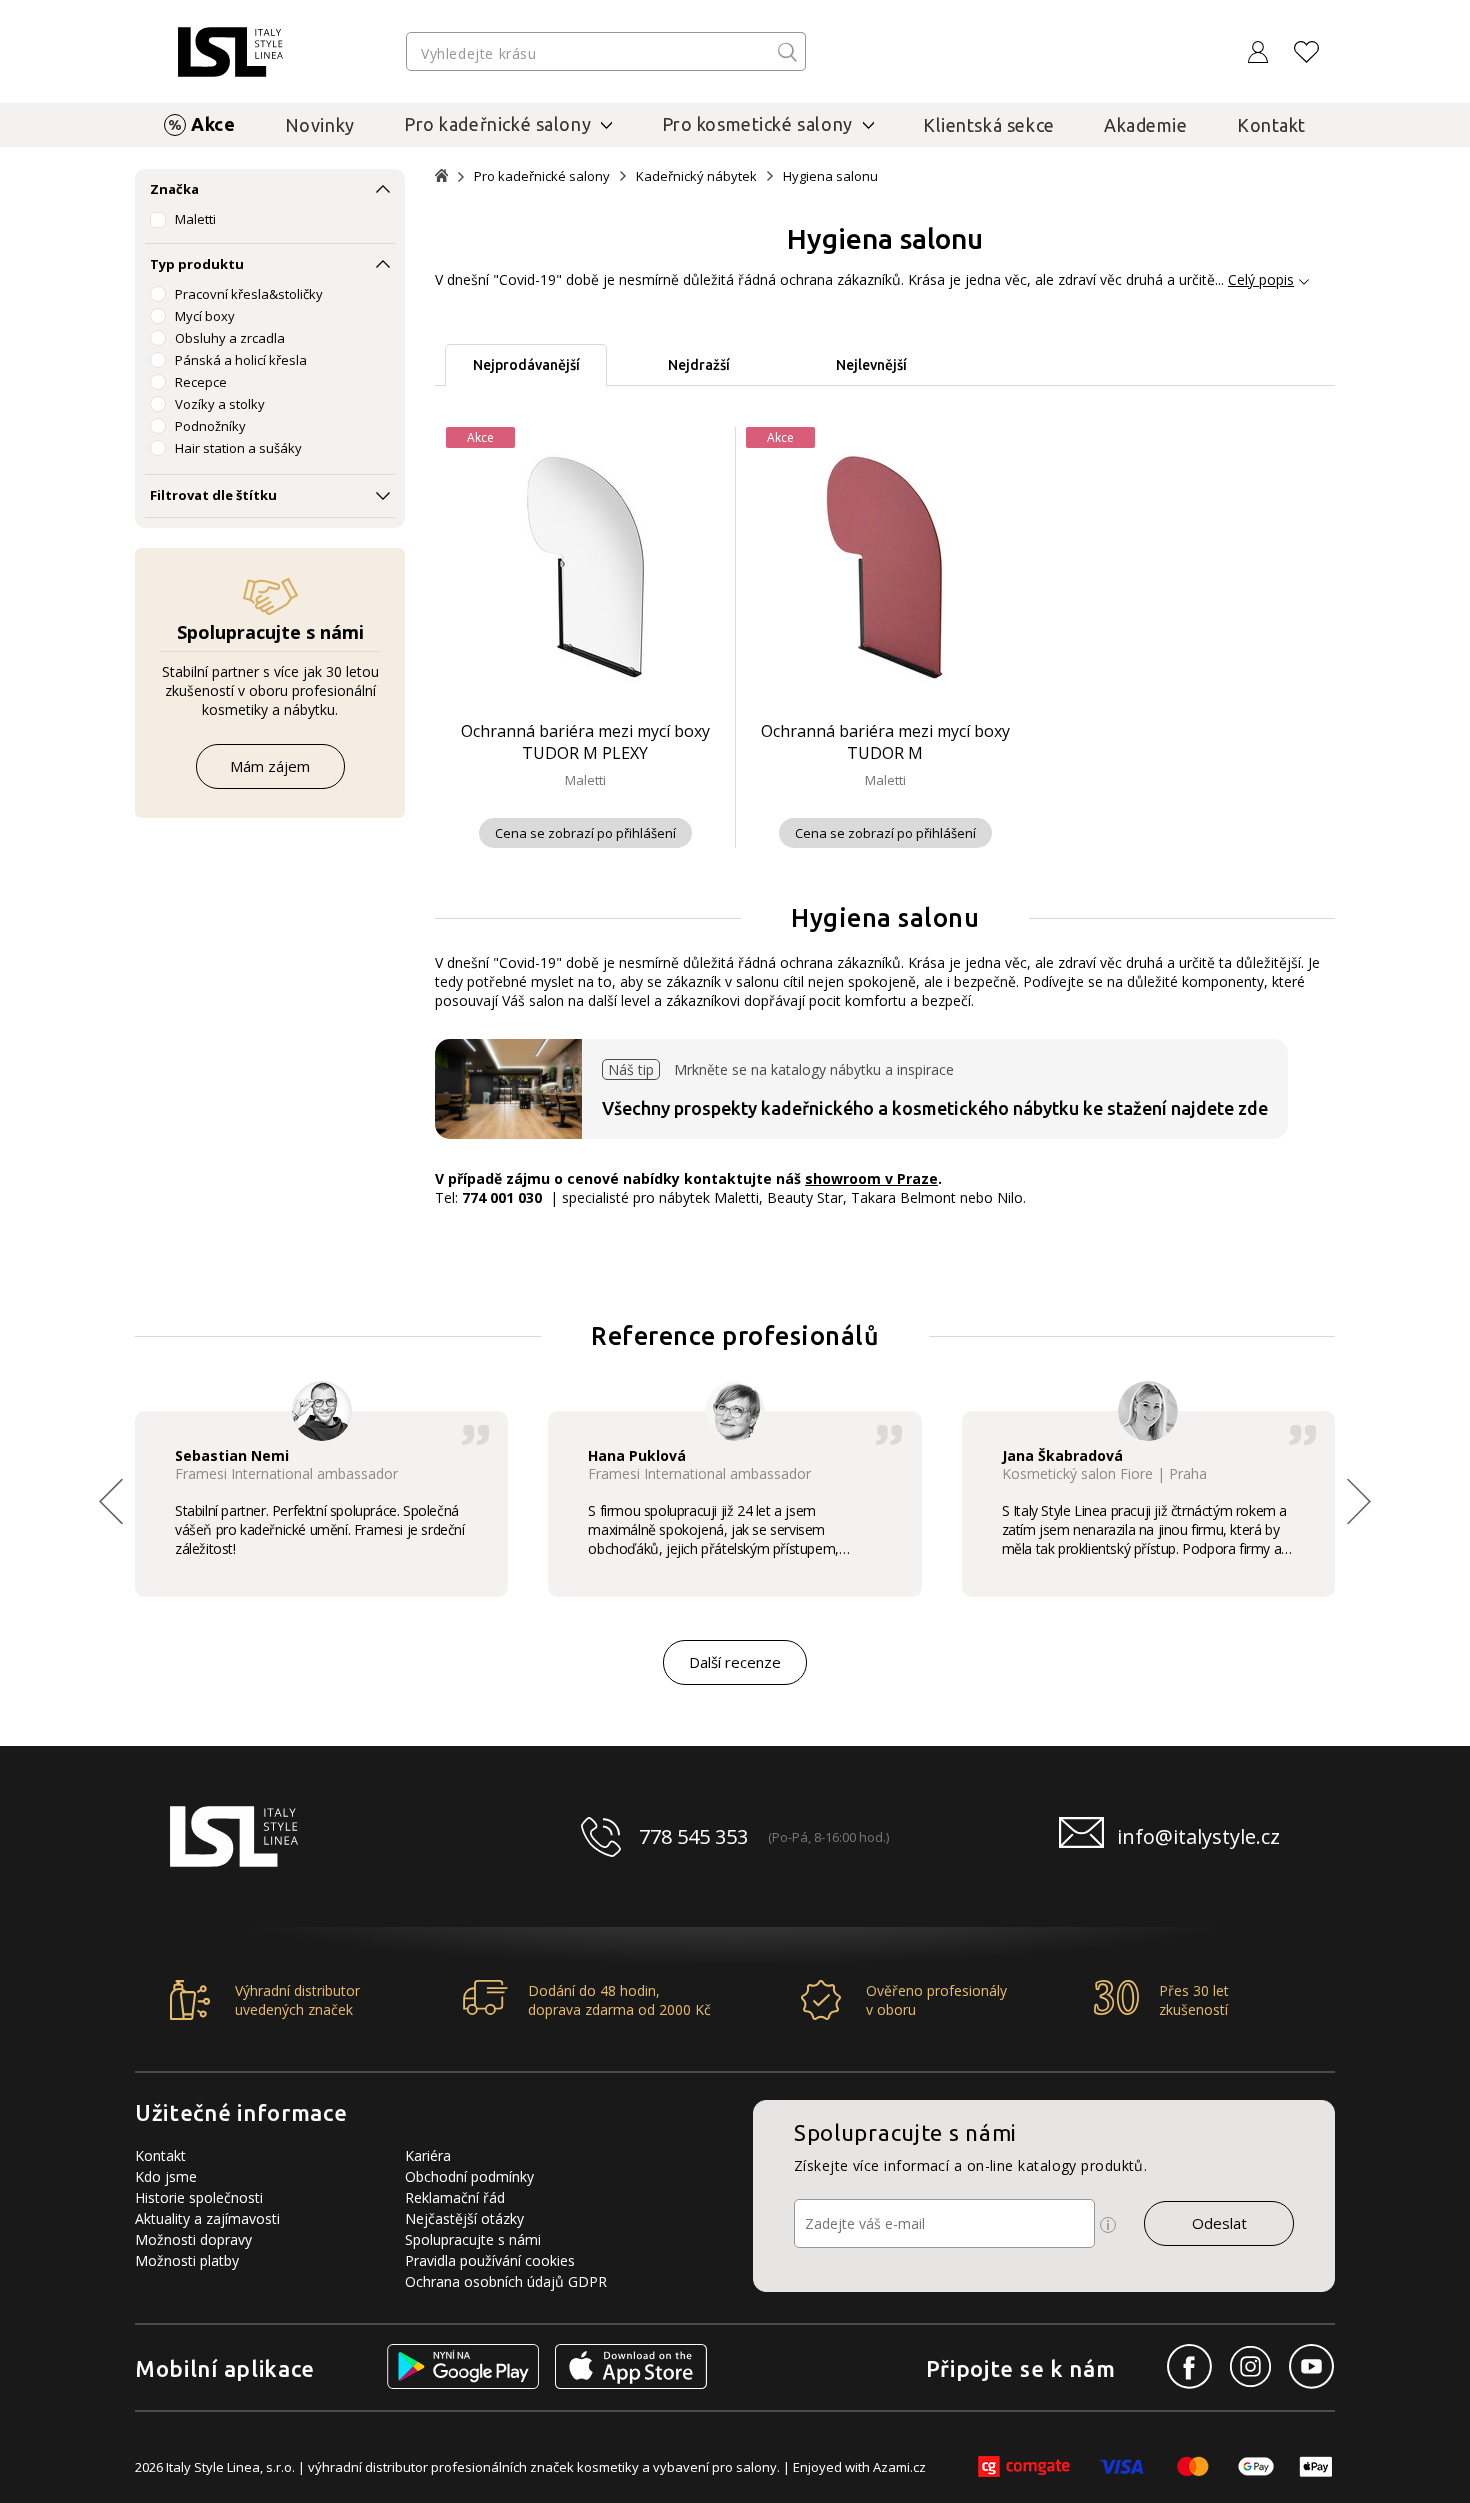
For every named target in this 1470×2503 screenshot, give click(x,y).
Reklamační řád (455, 2197)
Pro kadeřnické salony (542, 176)
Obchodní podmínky (469, 2176)
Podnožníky (210, 426)
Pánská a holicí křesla (241, 360)
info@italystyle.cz (1198, 1836)
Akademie (1146, 125)
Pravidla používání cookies (490, 2260)
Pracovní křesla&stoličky (249, 294)
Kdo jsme (166, 2176)
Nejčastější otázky (464, 2218)
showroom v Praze (871, 1178)
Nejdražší (699, 365)
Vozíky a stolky (220, 404)
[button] (1359, 1501)
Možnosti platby (187, 2260)
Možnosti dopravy (193, 2239)
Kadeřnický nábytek (696, 176)
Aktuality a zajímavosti (207, 2218)
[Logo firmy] (230, 52)
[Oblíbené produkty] (1307, 52)
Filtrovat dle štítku (213, 495)
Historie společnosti (199, 2197)
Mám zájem (270, 766)
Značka (174, 189)
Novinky (320, 125)
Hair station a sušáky (238, 448)
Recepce (201, 382)
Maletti (195, 219)
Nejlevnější (871, 365)
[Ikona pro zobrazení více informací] (1108, 2225)
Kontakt (1271, 125)
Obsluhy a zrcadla (230, 338)
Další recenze (735, 1662)
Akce (213, 124)
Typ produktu (197, 264)
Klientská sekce (989, 125)
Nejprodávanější (526, 365)
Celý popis (1261, 279)
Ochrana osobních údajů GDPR (506, 2281)
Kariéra (428, 2155)
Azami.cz (899, 2467)
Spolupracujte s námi (473, 2239)
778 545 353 (693, 1836)
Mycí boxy (205, 316)
